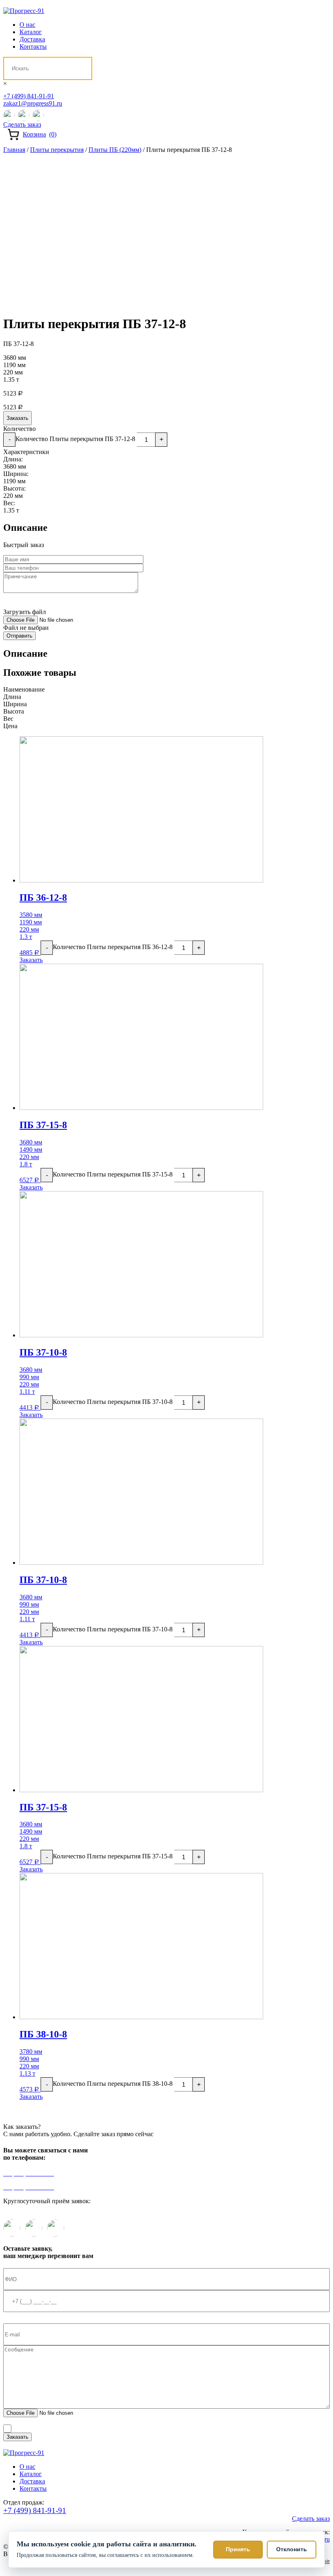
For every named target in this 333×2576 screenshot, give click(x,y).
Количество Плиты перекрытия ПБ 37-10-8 (113, 1402)
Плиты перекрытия (57, 150)
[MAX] (38, 115)
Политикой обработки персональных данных (111, 2427)
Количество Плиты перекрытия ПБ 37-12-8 (75, 439)
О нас (27, 25)
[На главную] (24, 11)
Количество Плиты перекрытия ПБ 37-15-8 (113, 1174)
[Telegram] (9, 115)
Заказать (17, 418)
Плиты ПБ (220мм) (115, 150)
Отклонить (292, 2549)
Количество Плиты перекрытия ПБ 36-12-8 (113, 947)
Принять (238, 2549)
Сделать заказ (22, 124)
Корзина (40, 134)
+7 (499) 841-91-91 (29, 96)
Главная (14, 150)
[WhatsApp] (24, 115)
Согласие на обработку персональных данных (236, 2427)
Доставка (32, 39)
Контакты (33, 47)
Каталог (31, 32)
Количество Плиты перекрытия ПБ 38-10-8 (113, 2084)
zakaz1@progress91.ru (33, 103)
